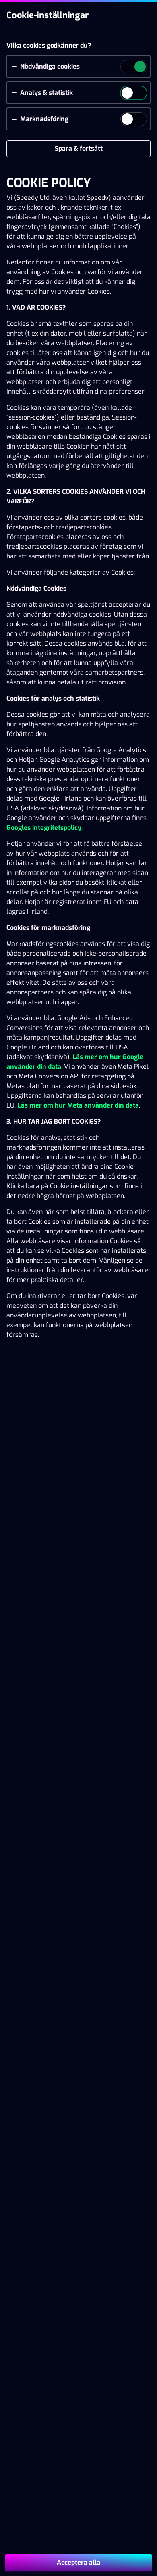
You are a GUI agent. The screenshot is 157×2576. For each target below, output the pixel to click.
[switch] (139, 67)
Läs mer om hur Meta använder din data (77, 1105)
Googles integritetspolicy (44, 828)
